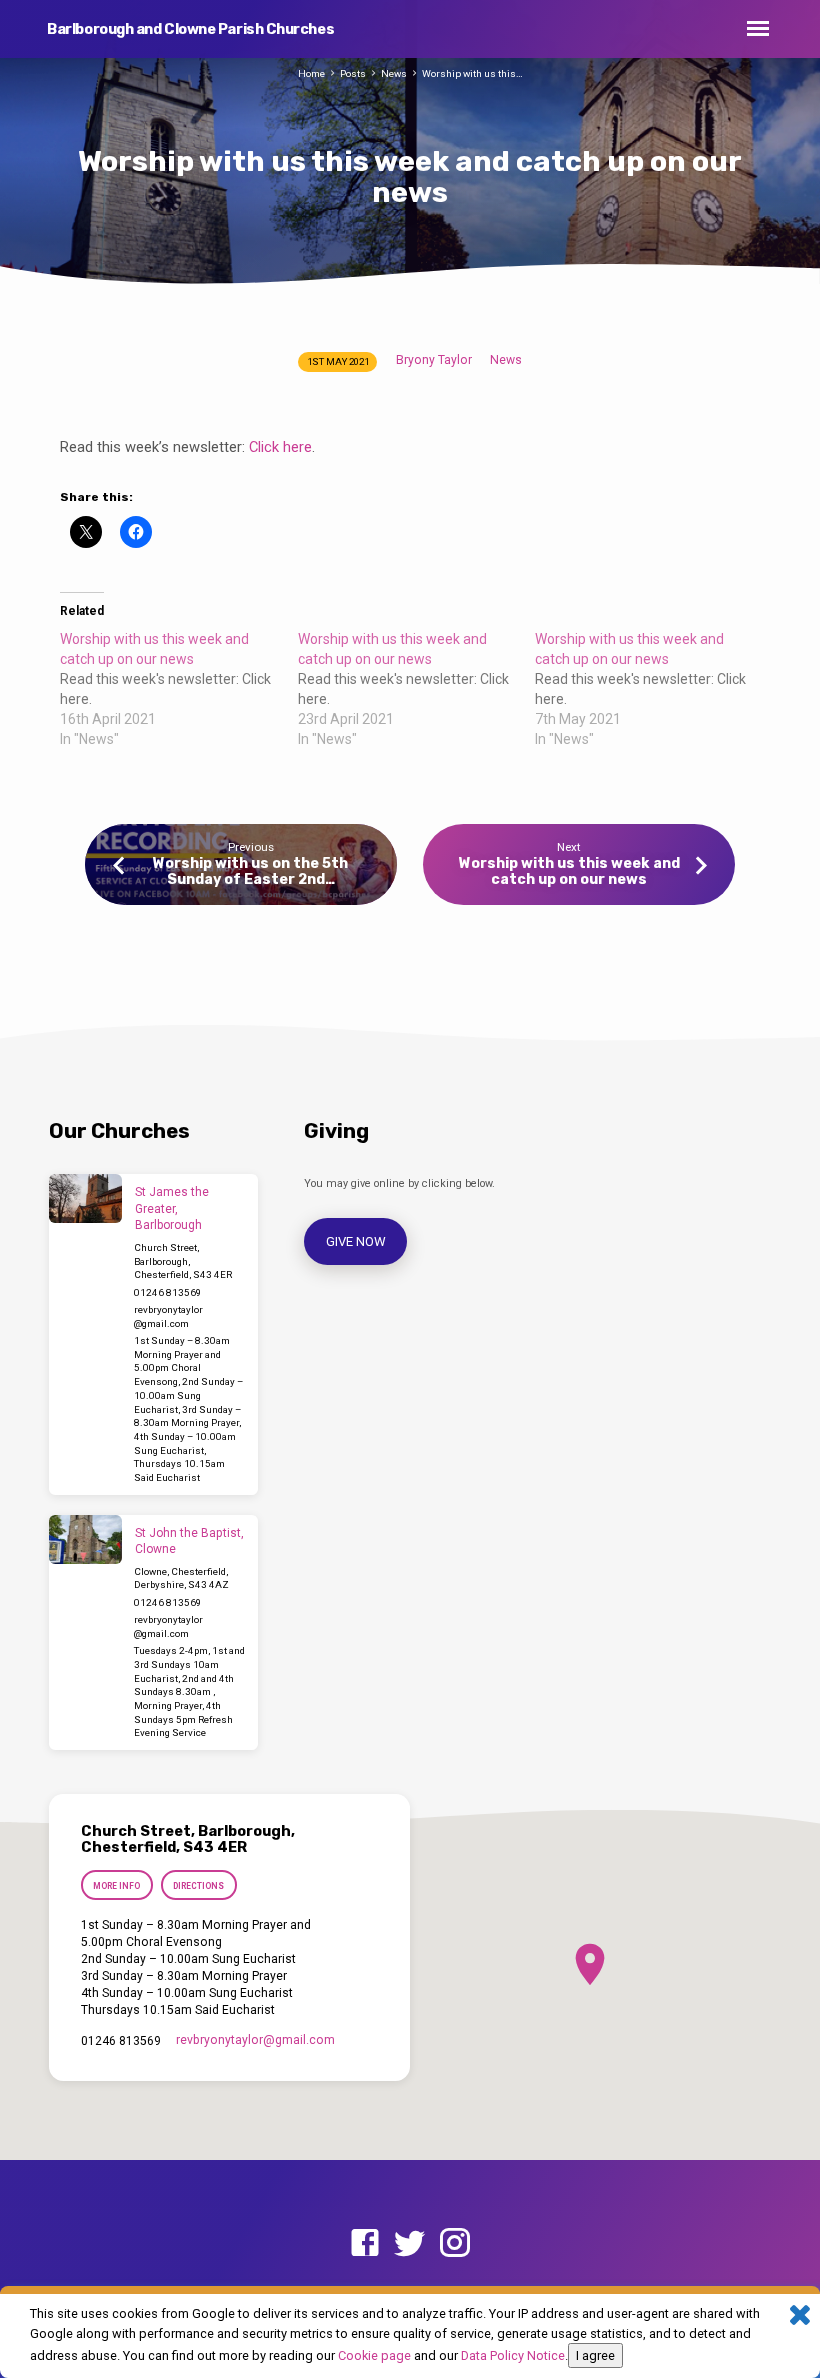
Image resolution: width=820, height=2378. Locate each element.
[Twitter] (410, 2244)
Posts (353, 73)
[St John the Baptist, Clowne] (85, 1539)
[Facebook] (365, 2244)
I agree (595, 2355)
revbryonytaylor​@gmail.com (255, 2040)
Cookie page (374, 2355)
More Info (116, 1886)
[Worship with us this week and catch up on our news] (179, 689)
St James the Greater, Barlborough (172, 1209)
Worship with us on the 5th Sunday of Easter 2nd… (250, 871)
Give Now (356, 1241)
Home (311, 73)
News (394, 73)
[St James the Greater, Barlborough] (85, 1198)
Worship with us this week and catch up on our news (569, 871)
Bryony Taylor (434, 360)
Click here (280, 447)
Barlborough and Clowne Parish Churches (190, 29)
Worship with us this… (472, 73)
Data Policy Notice (513, 2355)
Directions (198, 1886)
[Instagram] (455, 2244)
